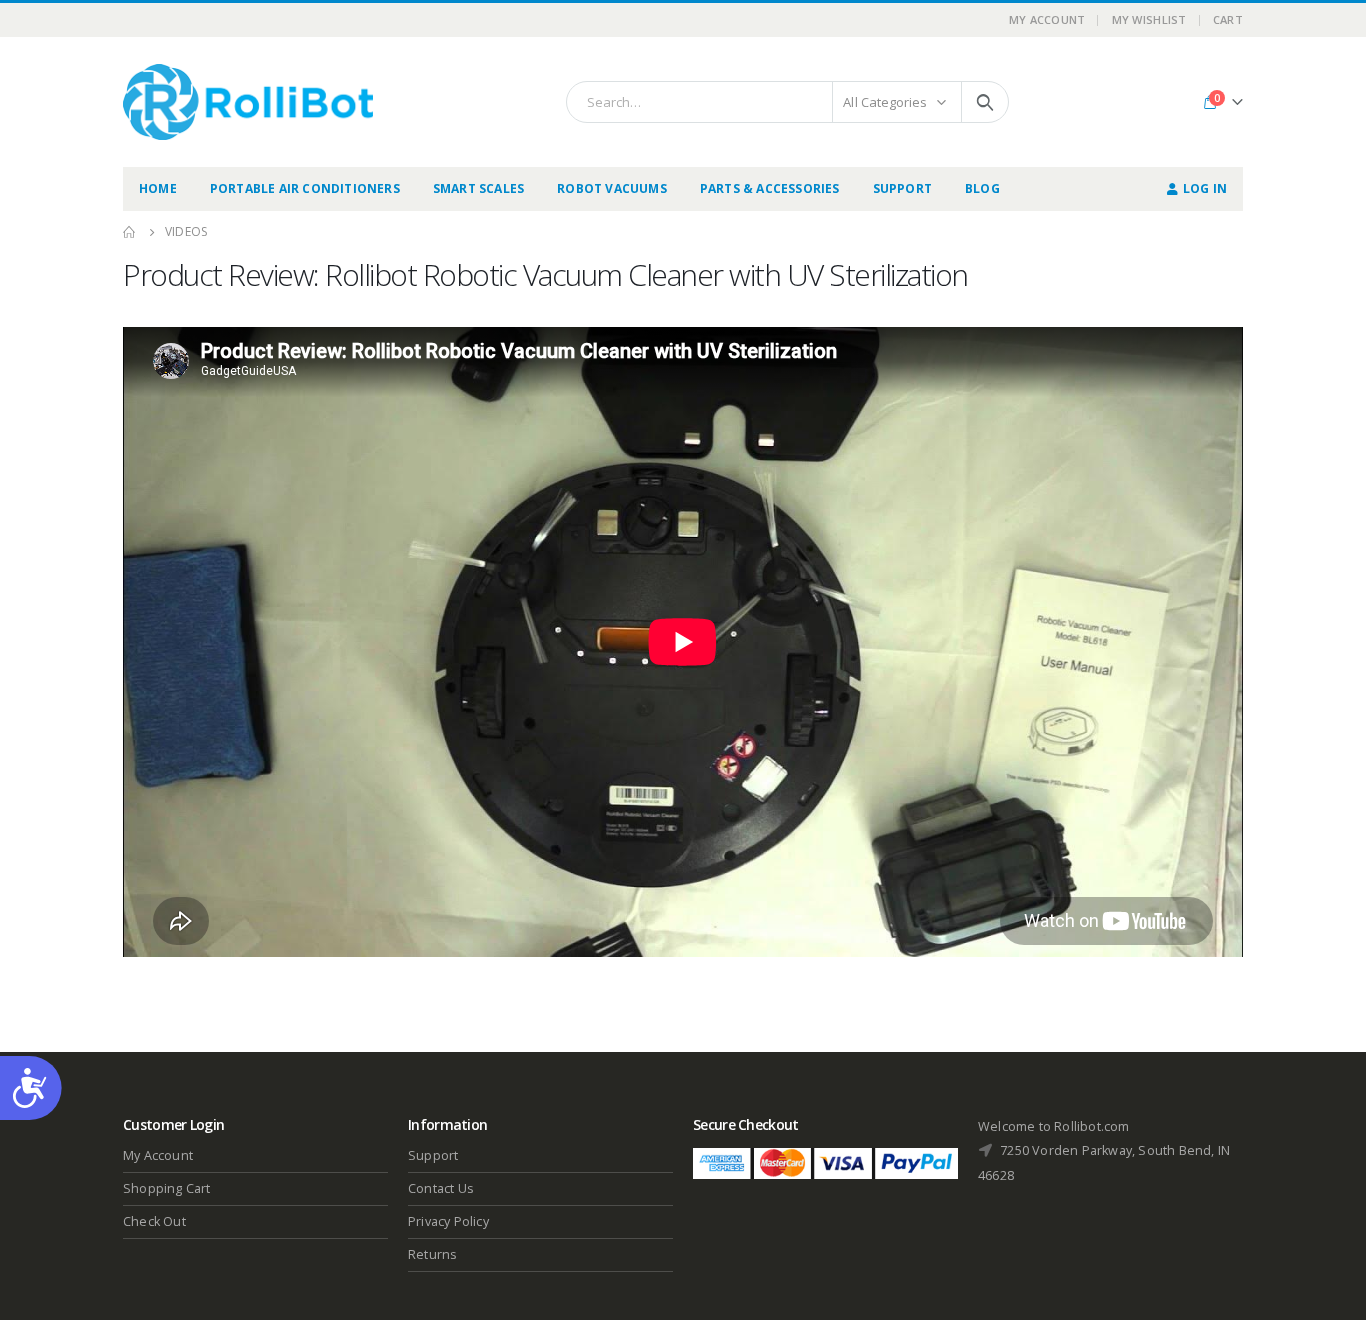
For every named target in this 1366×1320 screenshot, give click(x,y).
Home (158, 188)
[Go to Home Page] (130, 232)
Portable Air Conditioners (305, 188)
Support (902, 188)
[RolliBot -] (248, 102)
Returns (432, 1254)
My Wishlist (1149, 19)
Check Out (154, 1221)
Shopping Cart (167, 1188)
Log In (1205, 188)
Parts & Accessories (770, 188)
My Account (1047, 19)
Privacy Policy (448, 1221)
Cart (1228, 19)
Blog (982, 188)
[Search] (985, 102)
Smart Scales (478, 188)
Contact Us (441, 1188)
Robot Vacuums (612, 188)
